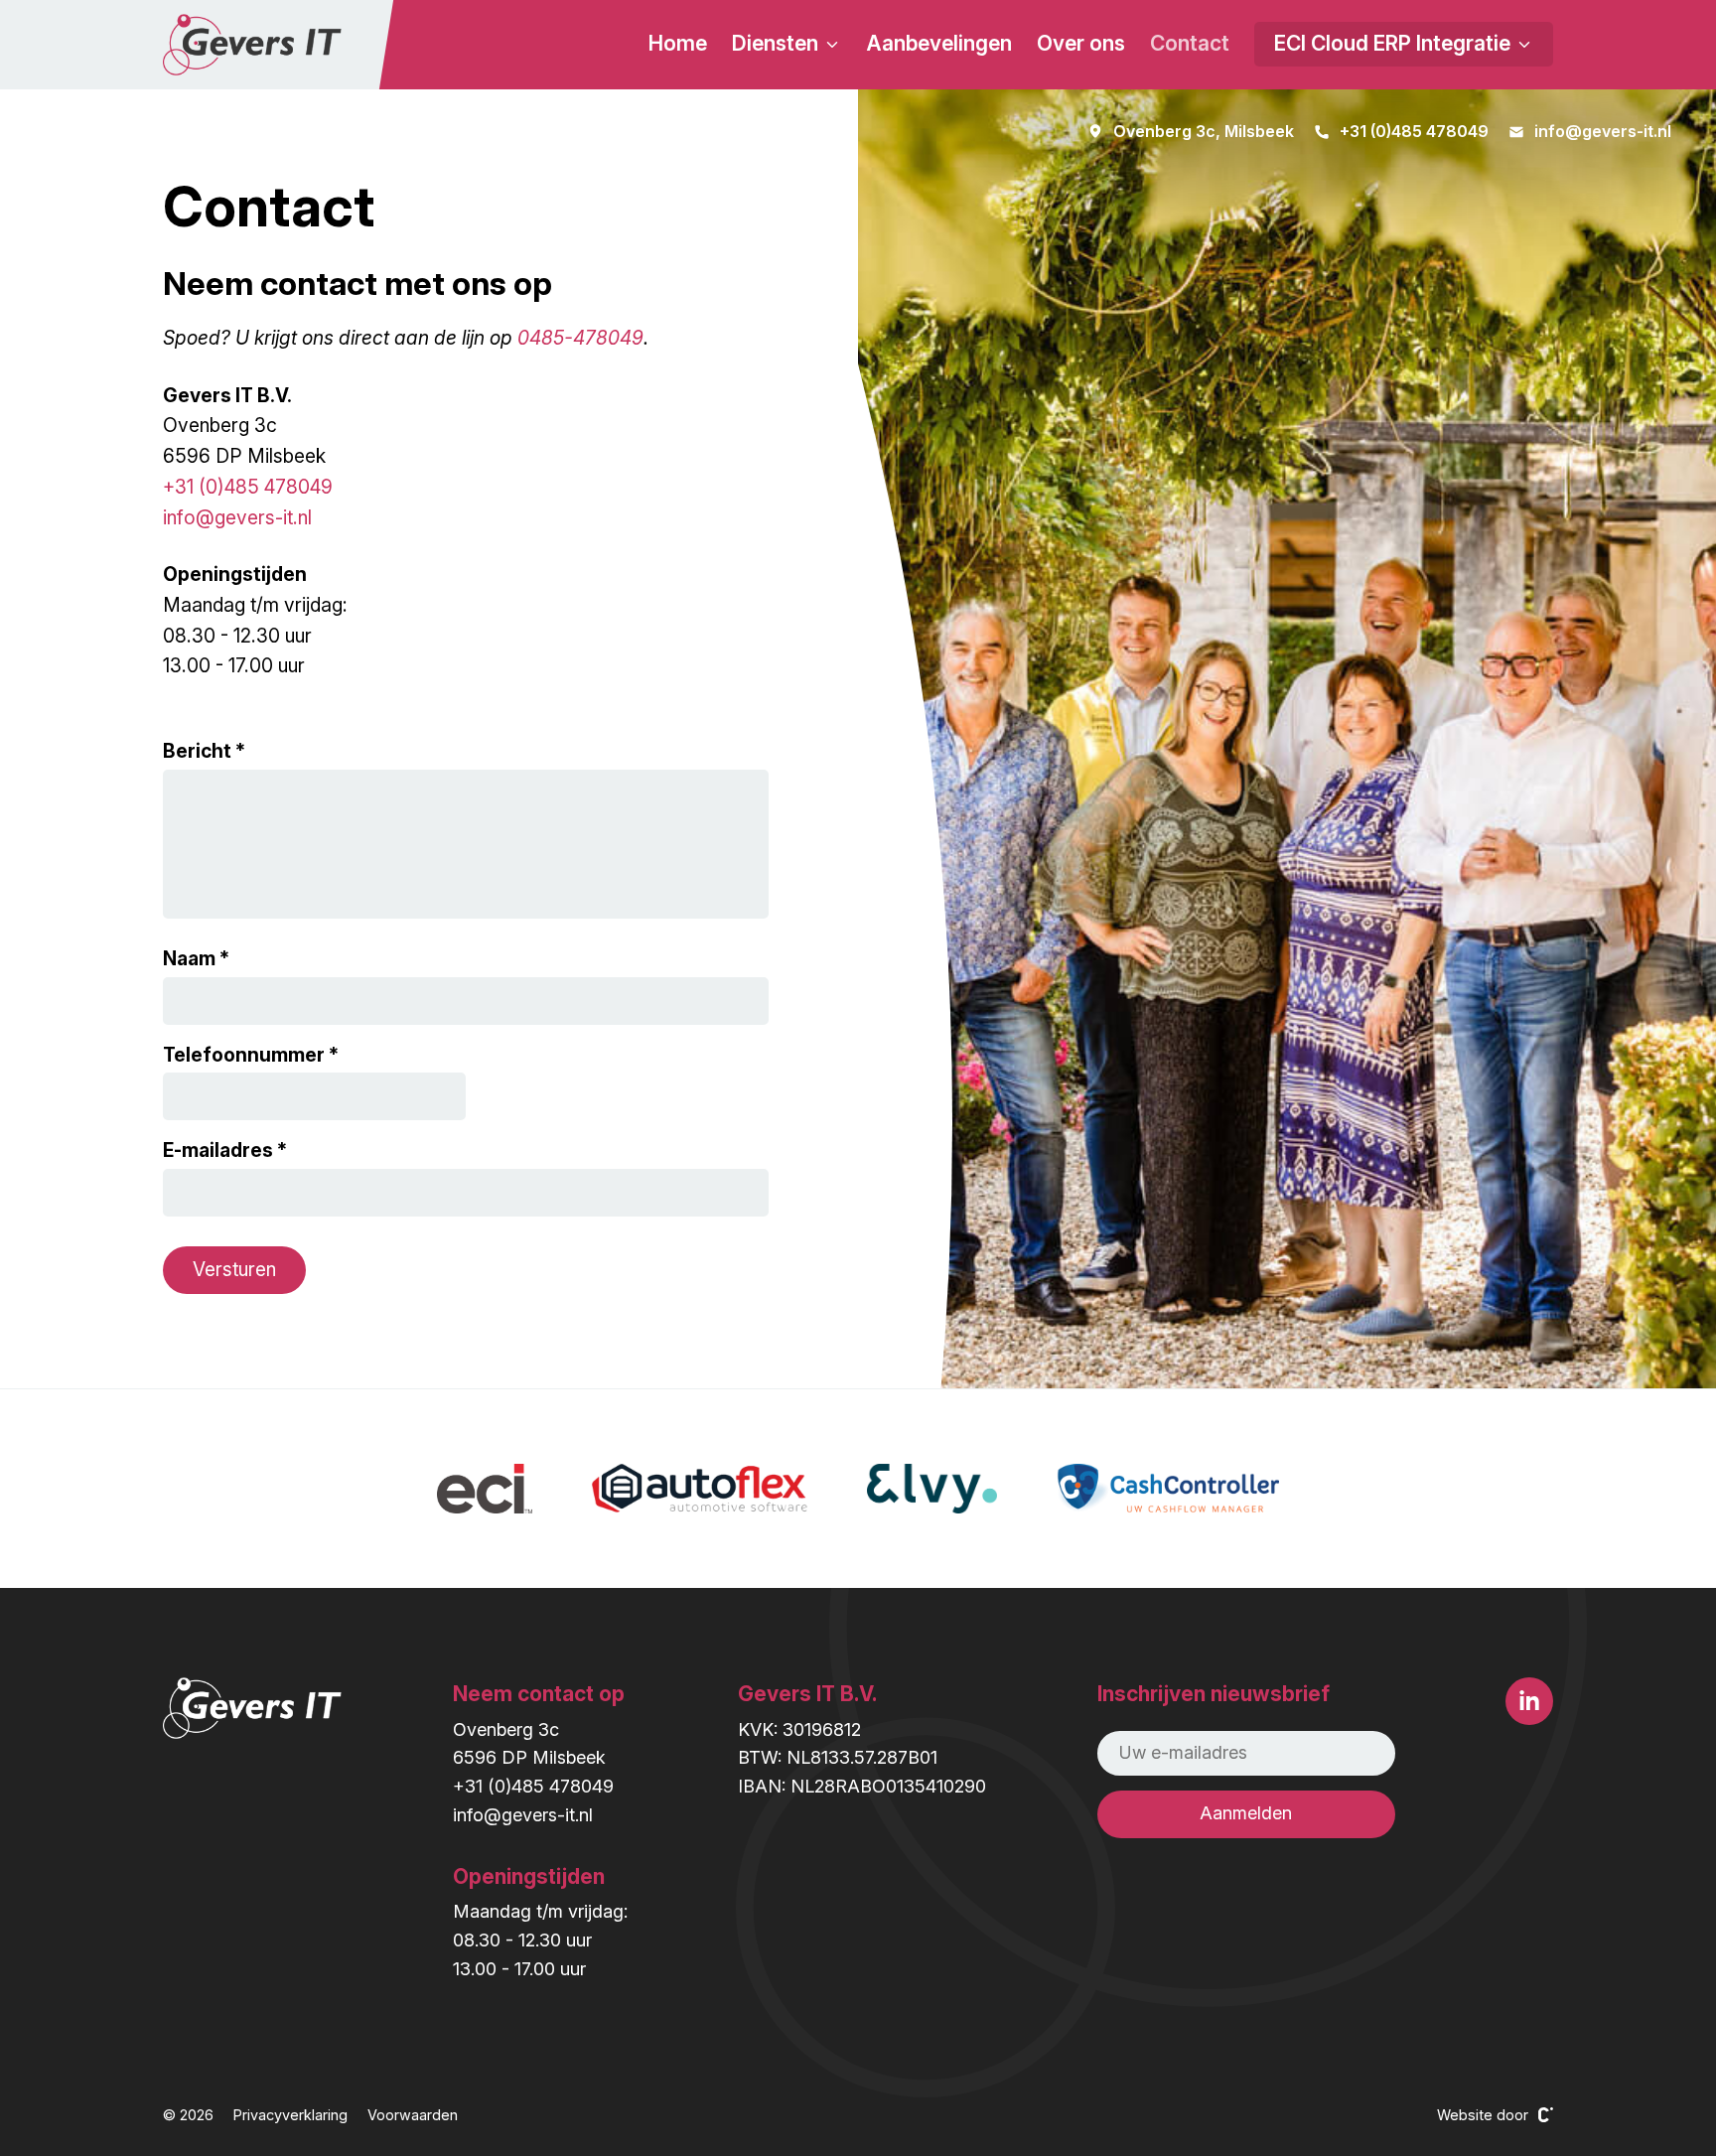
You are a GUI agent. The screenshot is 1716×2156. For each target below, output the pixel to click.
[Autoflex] (700, 1489)
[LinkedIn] (1529, 1701)
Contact (1190, 43)
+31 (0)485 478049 (248, 487)
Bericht (197, 751)
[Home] (252, 45)
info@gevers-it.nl (237, 517)
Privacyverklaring (290, 2115)
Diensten (778, 43)
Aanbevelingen (939, 43)
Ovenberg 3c (506, 1729)
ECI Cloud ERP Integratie (1395, 43)
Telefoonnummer (244, 1055)
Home (678, 43)
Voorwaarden (413, 2115)
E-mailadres (218, 1150)
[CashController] (1168, 1489)
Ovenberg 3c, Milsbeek (1204, 131)
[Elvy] (931, 1489)
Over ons (1081, 43)
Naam (189, 958)
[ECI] (485, 1489)
